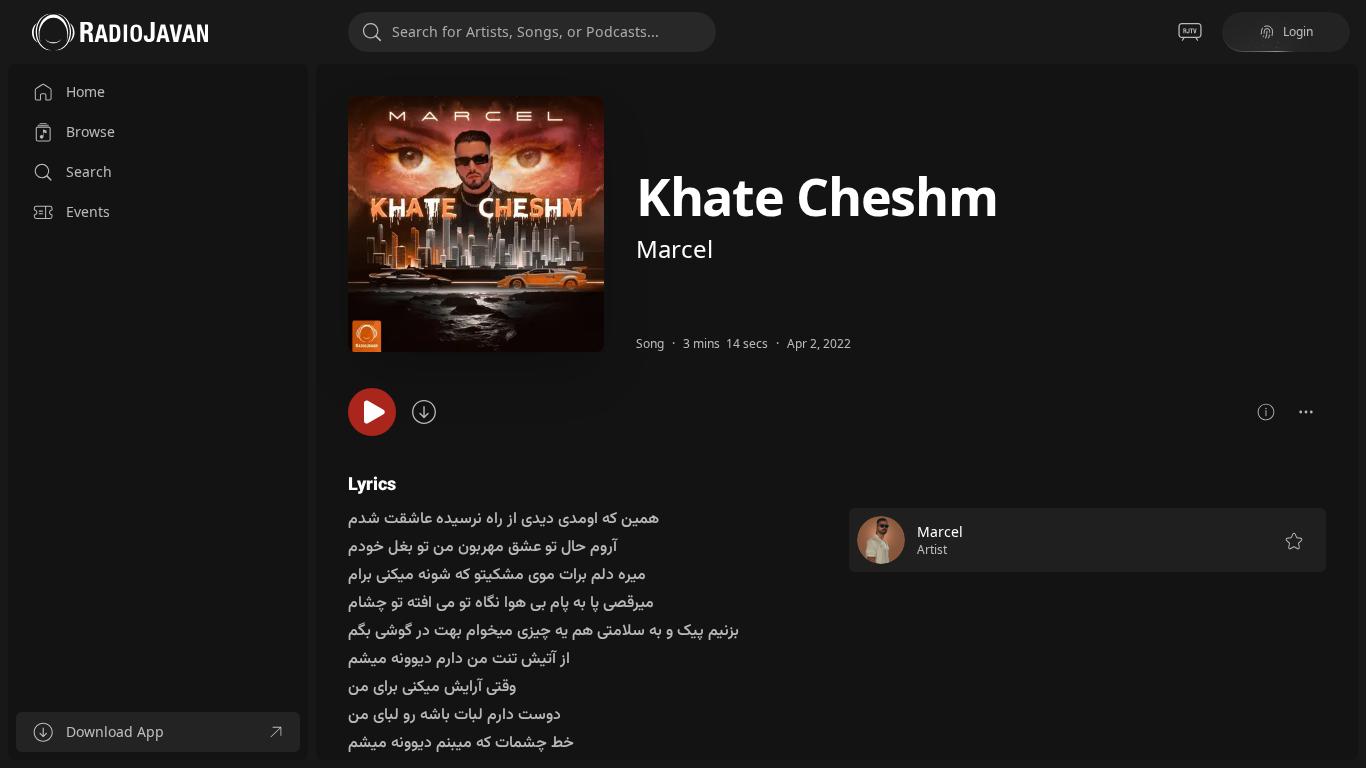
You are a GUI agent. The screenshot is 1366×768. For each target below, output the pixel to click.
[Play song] (372, 412)
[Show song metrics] (1266, 412)
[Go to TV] (1190, 32)
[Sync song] (424, 412)
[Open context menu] (1306, 412)
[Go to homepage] (120, 32)
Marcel (674, 248)
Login (1298, 31)
